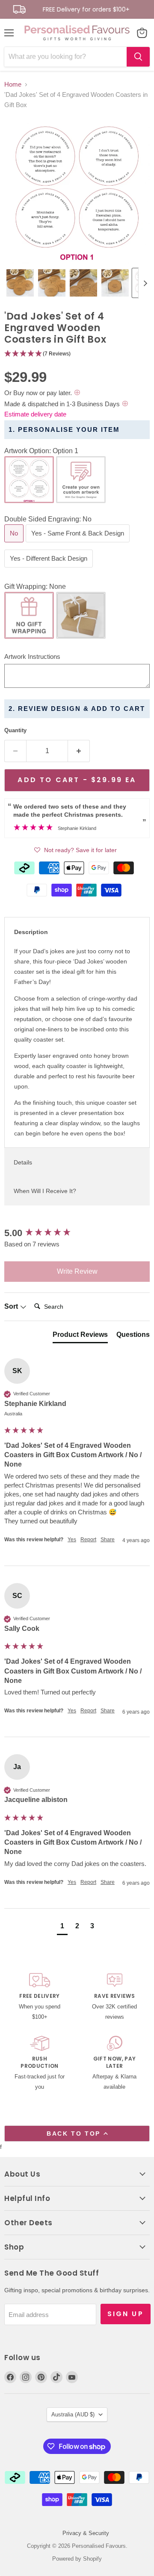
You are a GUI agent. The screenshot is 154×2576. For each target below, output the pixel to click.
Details (23, 1162)
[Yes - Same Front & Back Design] (79, 544)
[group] (77, 1233)
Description (31, 932)
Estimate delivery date (35, 414)
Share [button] (108, 1540)
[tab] (80, 1336)
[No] (15, 544)
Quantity (15, 730)
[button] (20, 283)
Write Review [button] (77, 1271)
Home (13, 84)
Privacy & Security (86, 2533)
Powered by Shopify (77, 2559)
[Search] (138, 57)
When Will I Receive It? (45, 1191)
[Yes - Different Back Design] (50, 569)
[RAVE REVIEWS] (114, 1997)
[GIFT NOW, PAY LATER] (114, 2064)
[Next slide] (145, 283)
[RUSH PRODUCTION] (40, 2064)
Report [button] (88, 1540)
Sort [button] (12, 1306)
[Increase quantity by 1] (79, 751)
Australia (73, 2414)
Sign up (126, 2314)
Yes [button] (72, 1540)
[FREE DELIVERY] (40, 1997)
